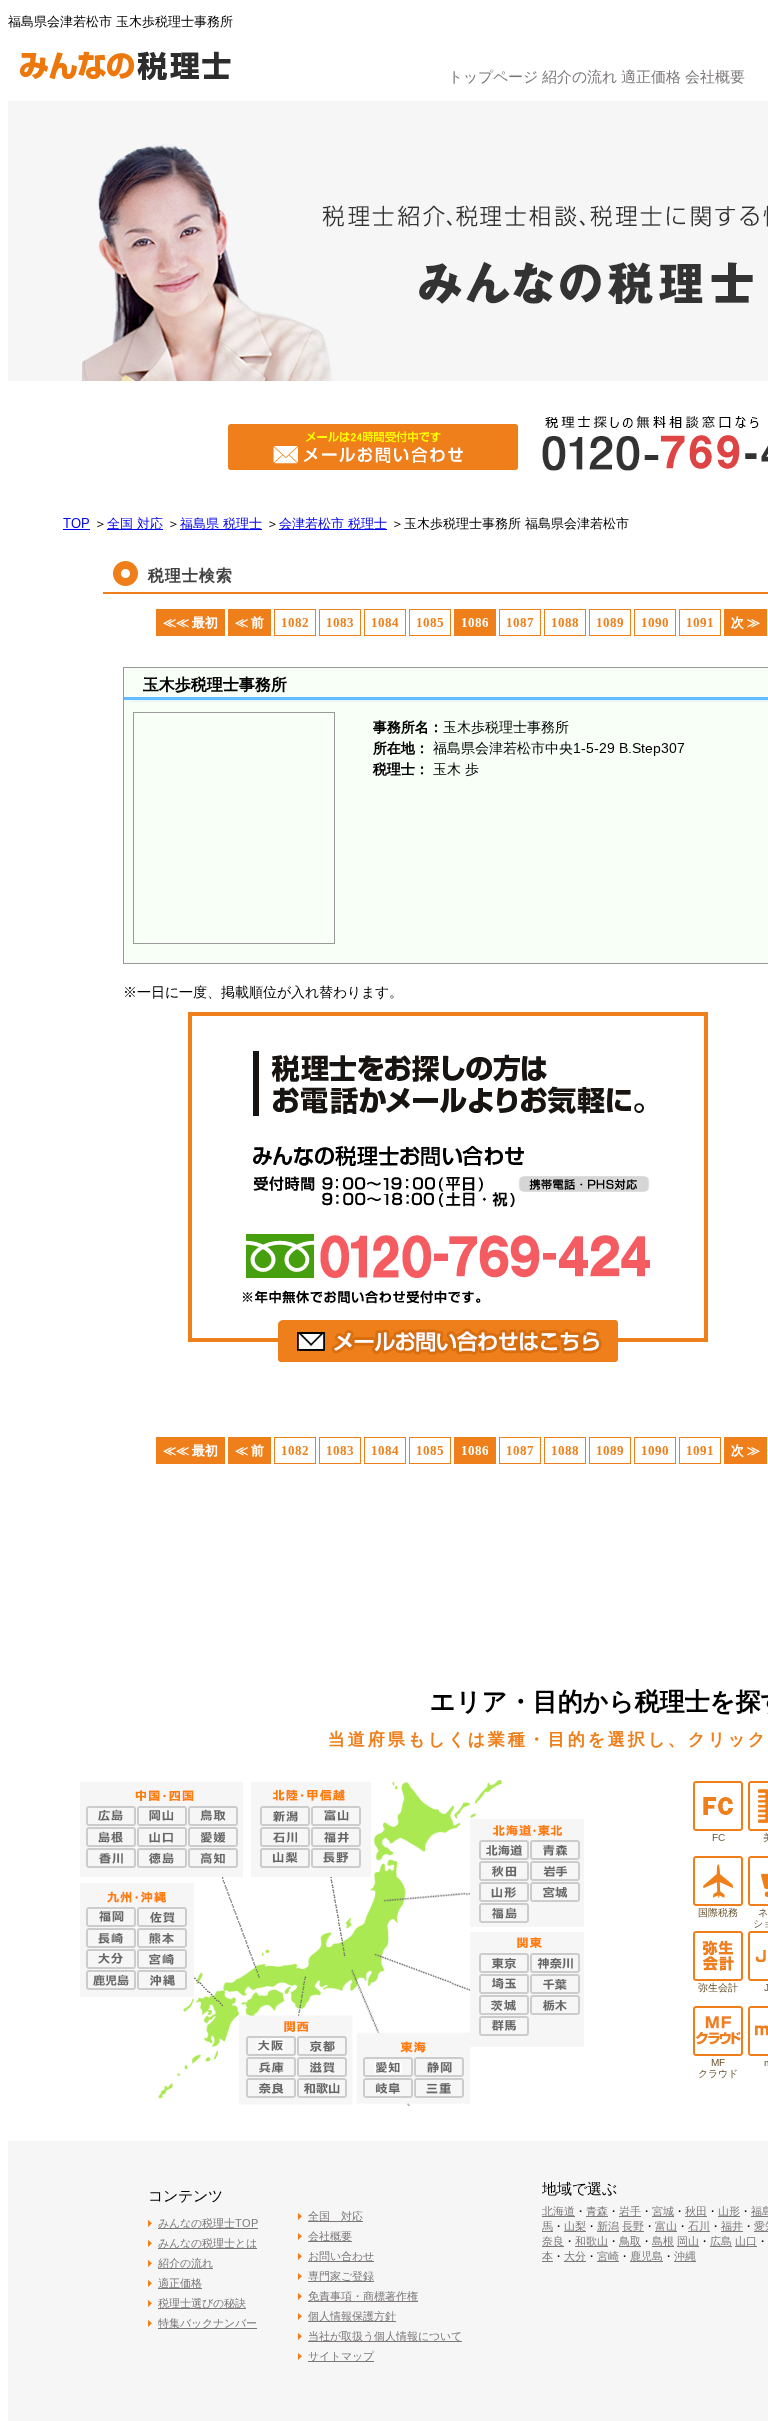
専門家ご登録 (341, 2276)
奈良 (553, 2241)
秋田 (696, 2211)
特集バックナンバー (207, 2323)
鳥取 (630, 2241)
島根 (663, 2241)
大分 (575, 2256)
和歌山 (591, 2241)
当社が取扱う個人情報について (385, 2336)
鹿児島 (646, 2256)
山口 (746, 2241)
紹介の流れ (579, 76)
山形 (729, 2211)
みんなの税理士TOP (208, 2223)
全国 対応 (335, 2216)
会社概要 (715, 76)
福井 (732, 2226)
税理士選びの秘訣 (202, 2303)
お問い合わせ (341, 2256)
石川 (699, 2226)
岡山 (688, 2241)
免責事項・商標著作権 (363, 2296)
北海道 (558, 2211)
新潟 (608, 2226)
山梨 (575, 2226)
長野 (633, 2226)
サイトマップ (341, 2356)
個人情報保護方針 (352, 2316)
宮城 (663, 2211)
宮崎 (608, 2256)
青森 (597, 2211)
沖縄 (685, 2256)
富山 (666, 2226)
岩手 (630, 2211)
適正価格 (651, 76)
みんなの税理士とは (207, 2243)
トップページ (493, 76)
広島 (721, 2241)
